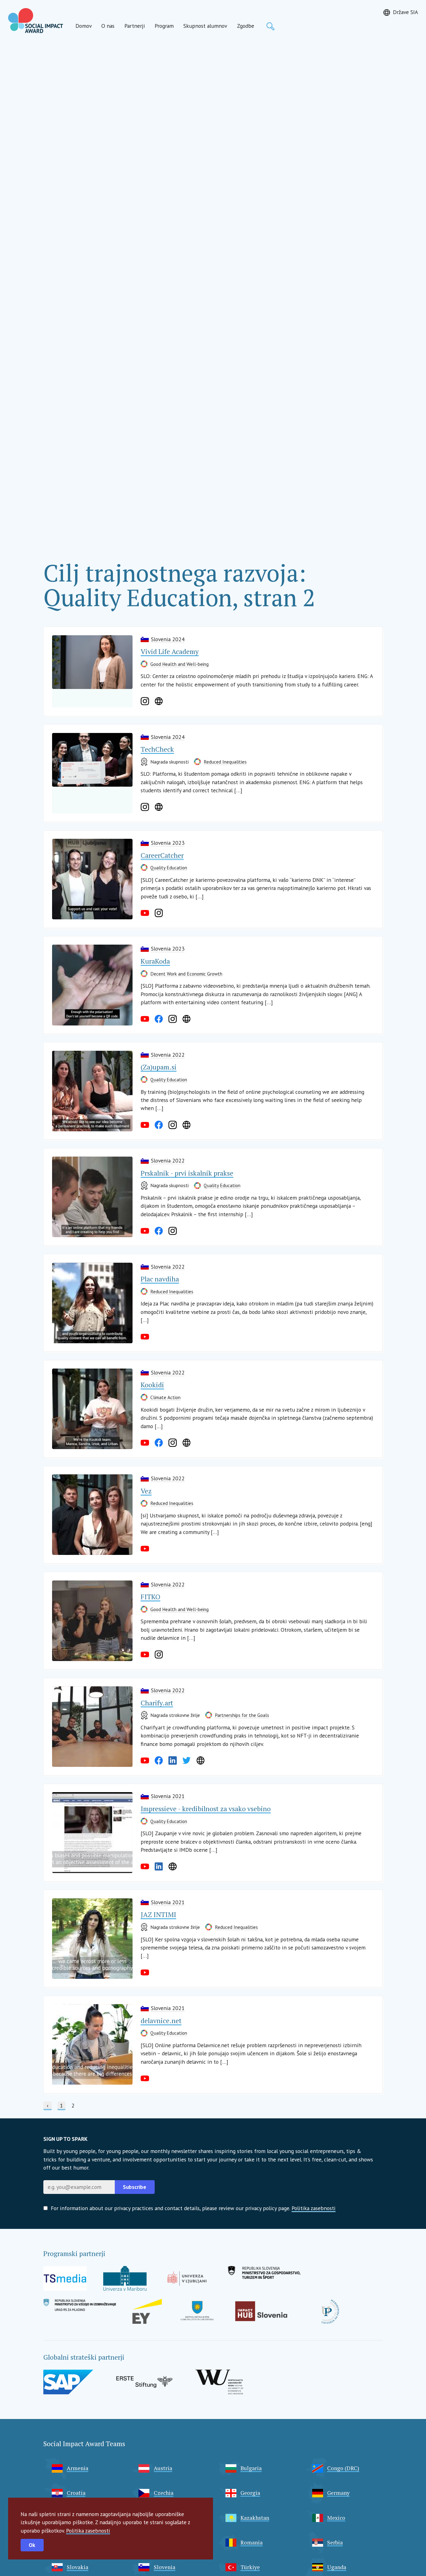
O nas (108, 26)
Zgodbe (246, 26)
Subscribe (135, 2187)
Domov (84, 26)
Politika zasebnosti (88, 2531)
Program (164, 26)
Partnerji (135, 26)
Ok (32, 2545)
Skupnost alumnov (205, 26)
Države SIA (405, 12)
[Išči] (270, 26)
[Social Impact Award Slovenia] (36, 21)
